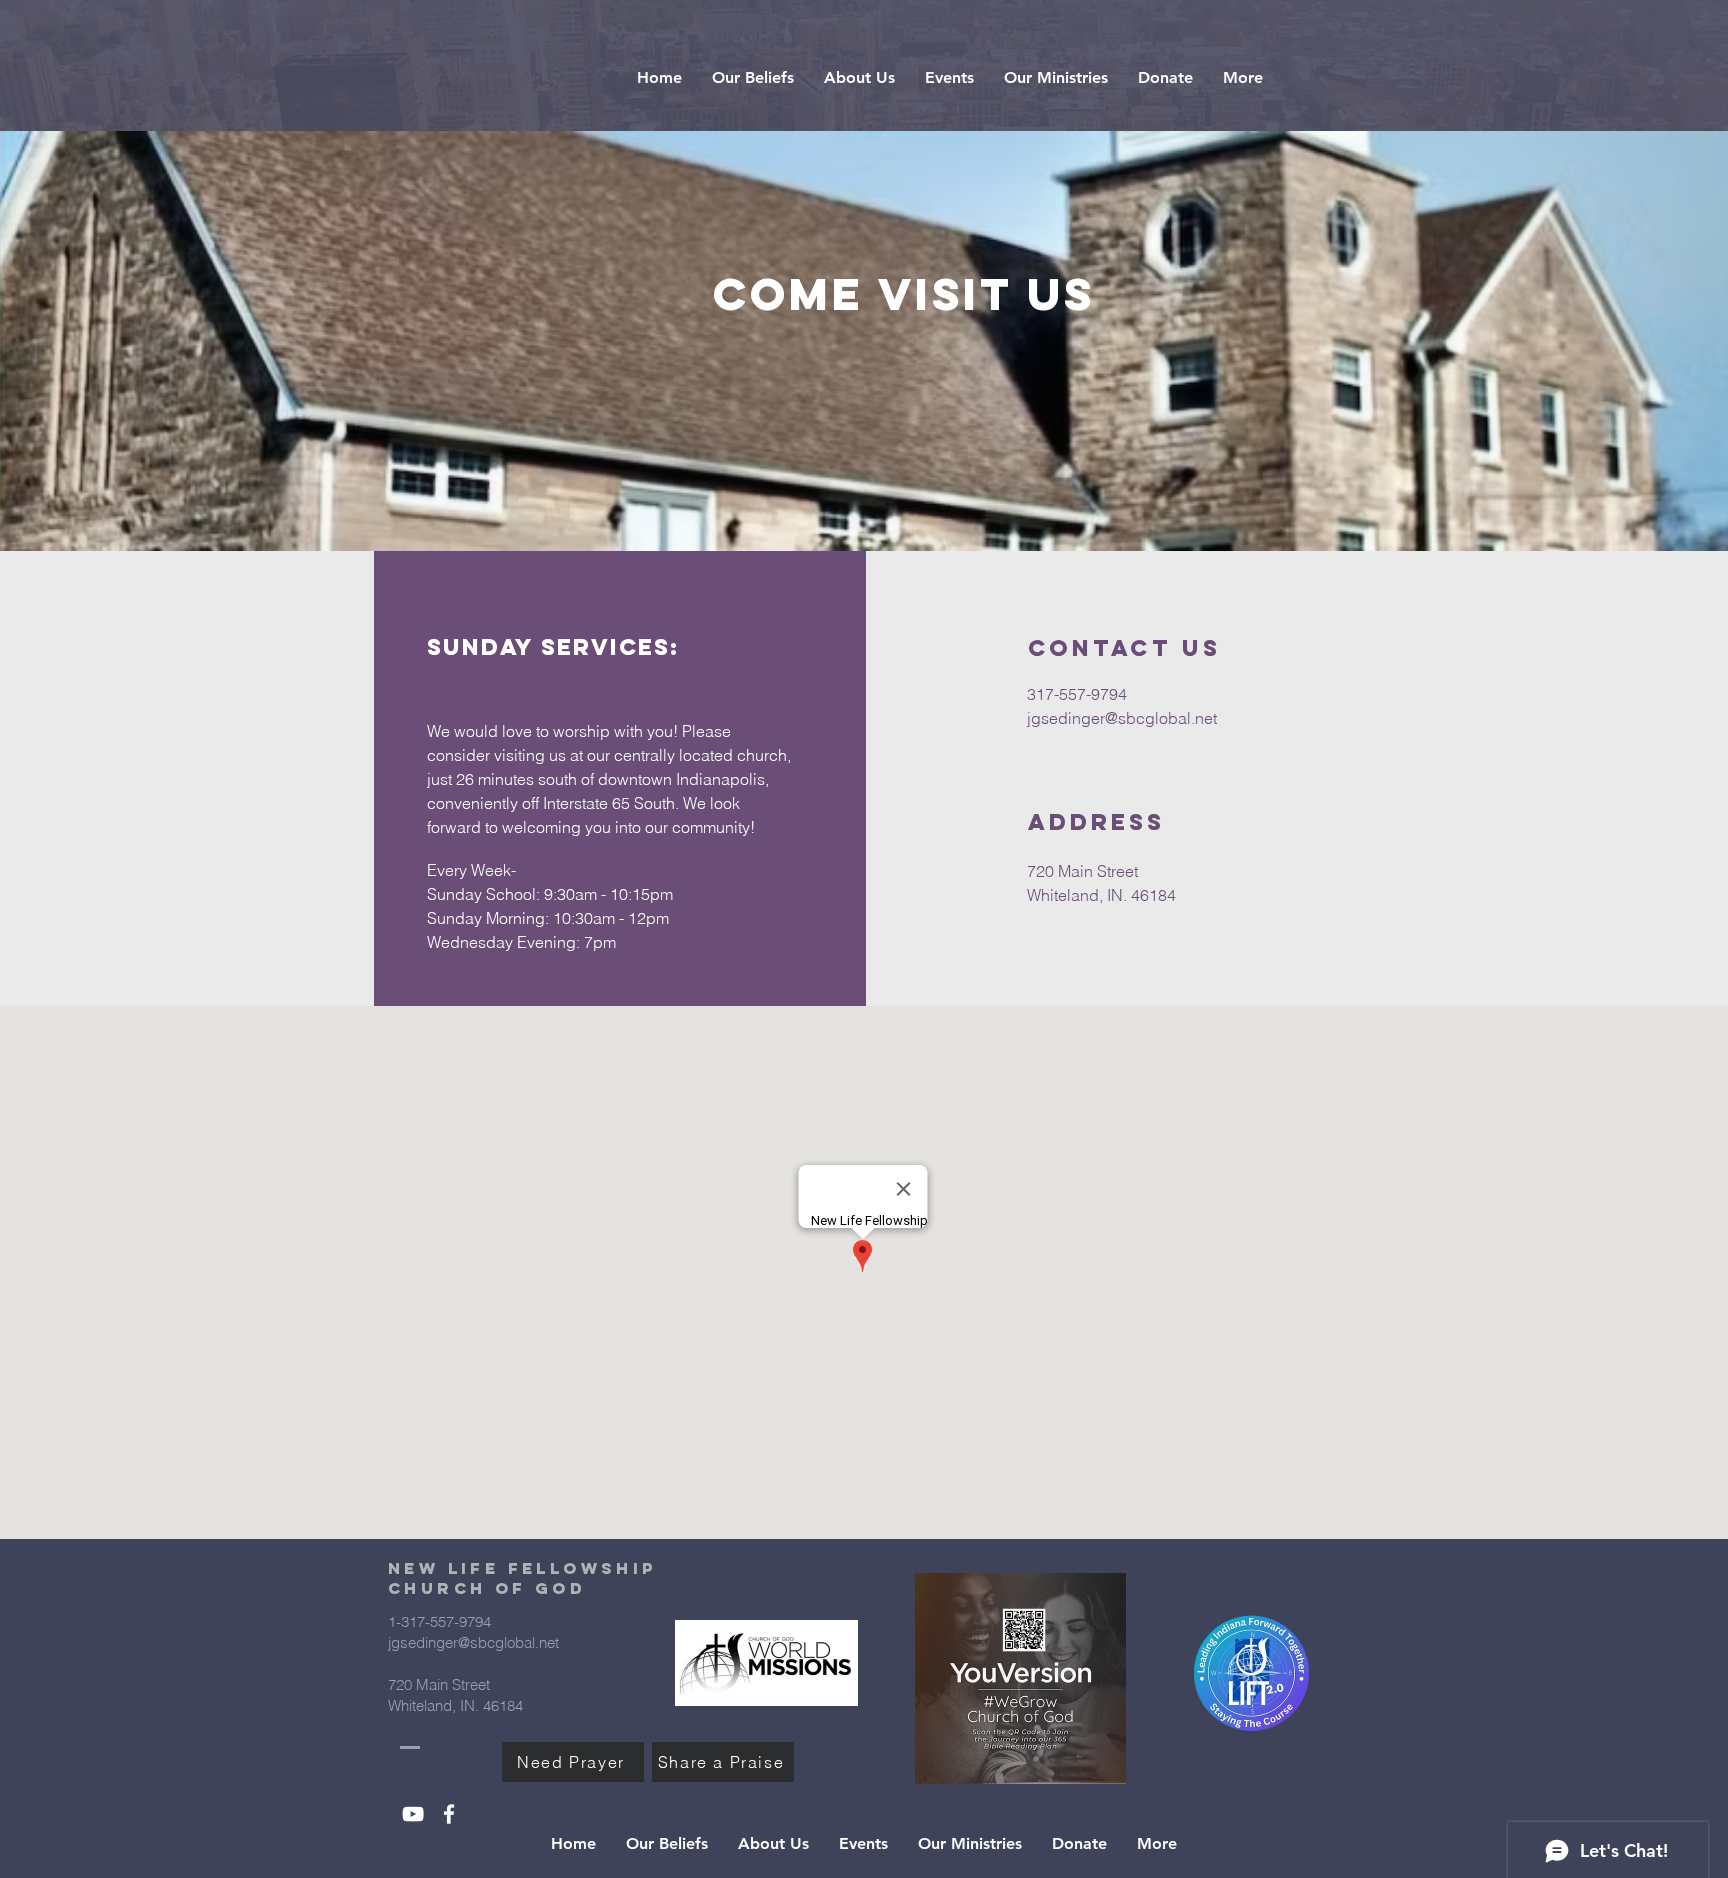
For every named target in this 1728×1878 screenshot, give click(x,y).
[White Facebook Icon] (449, 1814)
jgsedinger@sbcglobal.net (1122, 718)
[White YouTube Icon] (413, 1814)
